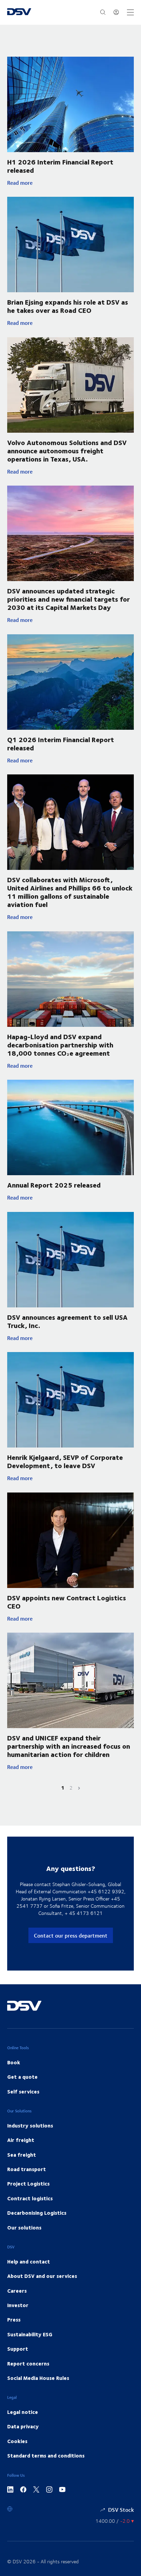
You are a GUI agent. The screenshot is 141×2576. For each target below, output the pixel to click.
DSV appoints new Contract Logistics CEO (67, 1602)
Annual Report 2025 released (54, 1185)
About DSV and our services (42, 2276)
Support (18, 2349)
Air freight (21, 2140)
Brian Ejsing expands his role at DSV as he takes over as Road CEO (68, 306)
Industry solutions (30, 2125)
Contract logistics (30, 2198)
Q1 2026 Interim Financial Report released (61, 743)
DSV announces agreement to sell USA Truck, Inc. (67, 1321)
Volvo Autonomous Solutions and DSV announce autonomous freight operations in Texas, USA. (67, 450)
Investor (18, 2305)
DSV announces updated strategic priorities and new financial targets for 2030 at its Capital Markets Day (68, 599)
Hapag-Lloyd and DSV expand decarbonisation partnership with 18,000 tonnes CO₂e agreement (60, 1045)
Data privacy (23, 2426)
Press (14, 2319)
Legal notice (23, 2412)
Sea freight (22, 2155)
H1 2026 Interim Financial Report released (60, 166)
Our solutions (24, 2227)
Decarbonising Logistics (37, 2213)
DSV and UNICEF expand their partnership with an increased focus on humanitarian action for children (69, 1746)
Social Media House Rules (38, 2378)
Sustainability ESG (30, 2334)
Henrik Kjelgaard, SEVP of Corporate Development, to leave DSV (65, 1461)
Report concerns (28, 2363)
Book (14, 2062)
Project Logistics (28, 2183)
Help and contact (29, 2261)
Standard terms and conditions (46, 2455)
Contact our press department (71, 1935)
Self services (23, 2091)
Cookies (17, 2441)
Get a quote (22, 2077)
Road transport (27, 2169)
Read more (58, 183)
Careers (17, 2291)
